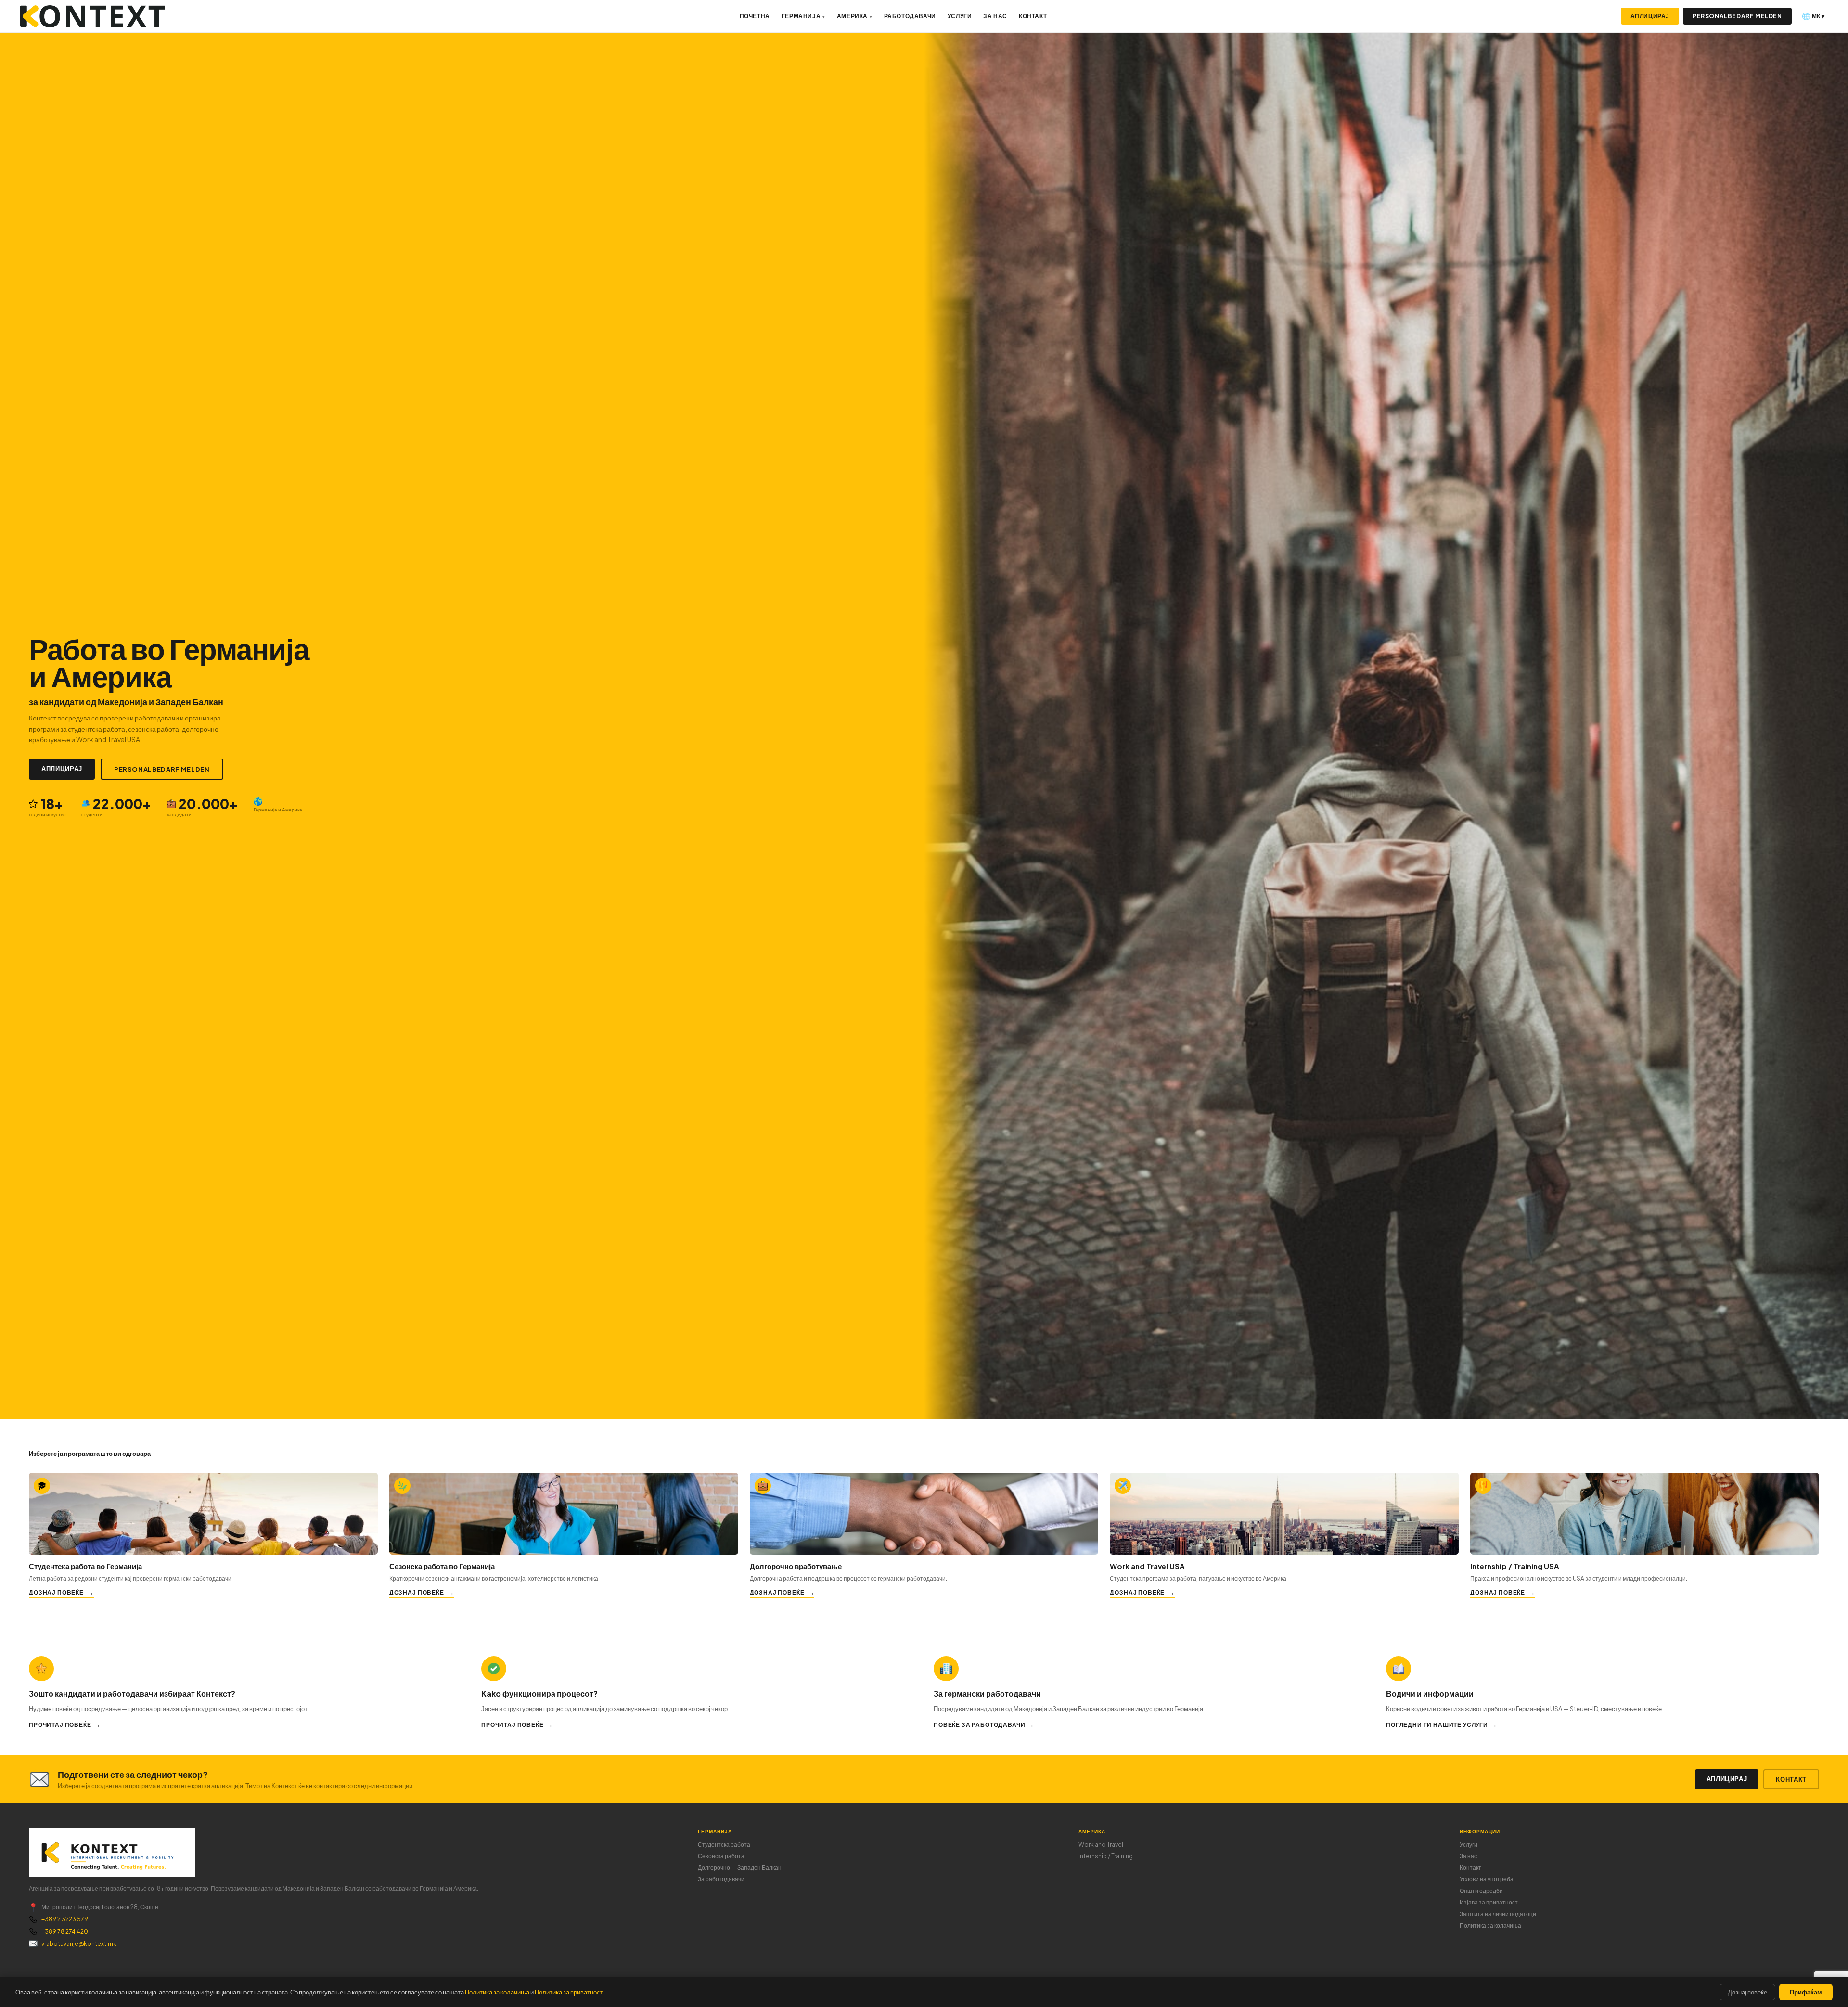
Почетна (755, 16)
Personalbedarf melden (1737, 16)
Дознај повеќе (56, 1592)
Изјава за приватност (1489, 1902)
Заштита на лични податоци (1498, 1914)
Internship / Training (1106, 1856)
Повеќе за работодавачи (979, 1725)
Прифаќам (1806, 1992)
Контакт (1033, 16)
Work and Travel (1101, 1845)
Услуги (960, 16)
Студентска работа (724, 1845)
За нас (995, 16)
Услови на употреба (1487, 1879)
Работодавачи (910, 16)
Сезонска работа (721, 1856)
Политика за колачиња (1490, 1925)
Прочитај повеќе (60, 1725)
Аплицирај (1650, 16)
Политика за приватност (569, 1992)
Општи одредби (1481, 1891)
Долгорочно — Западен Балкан (740, 1868)
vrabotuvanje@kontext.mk (79, 1944)
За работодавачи (721, 1879)
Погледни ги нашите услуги (1437, 1725)
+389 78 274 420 (65, 1932)
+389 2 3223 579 (65, 1919)
